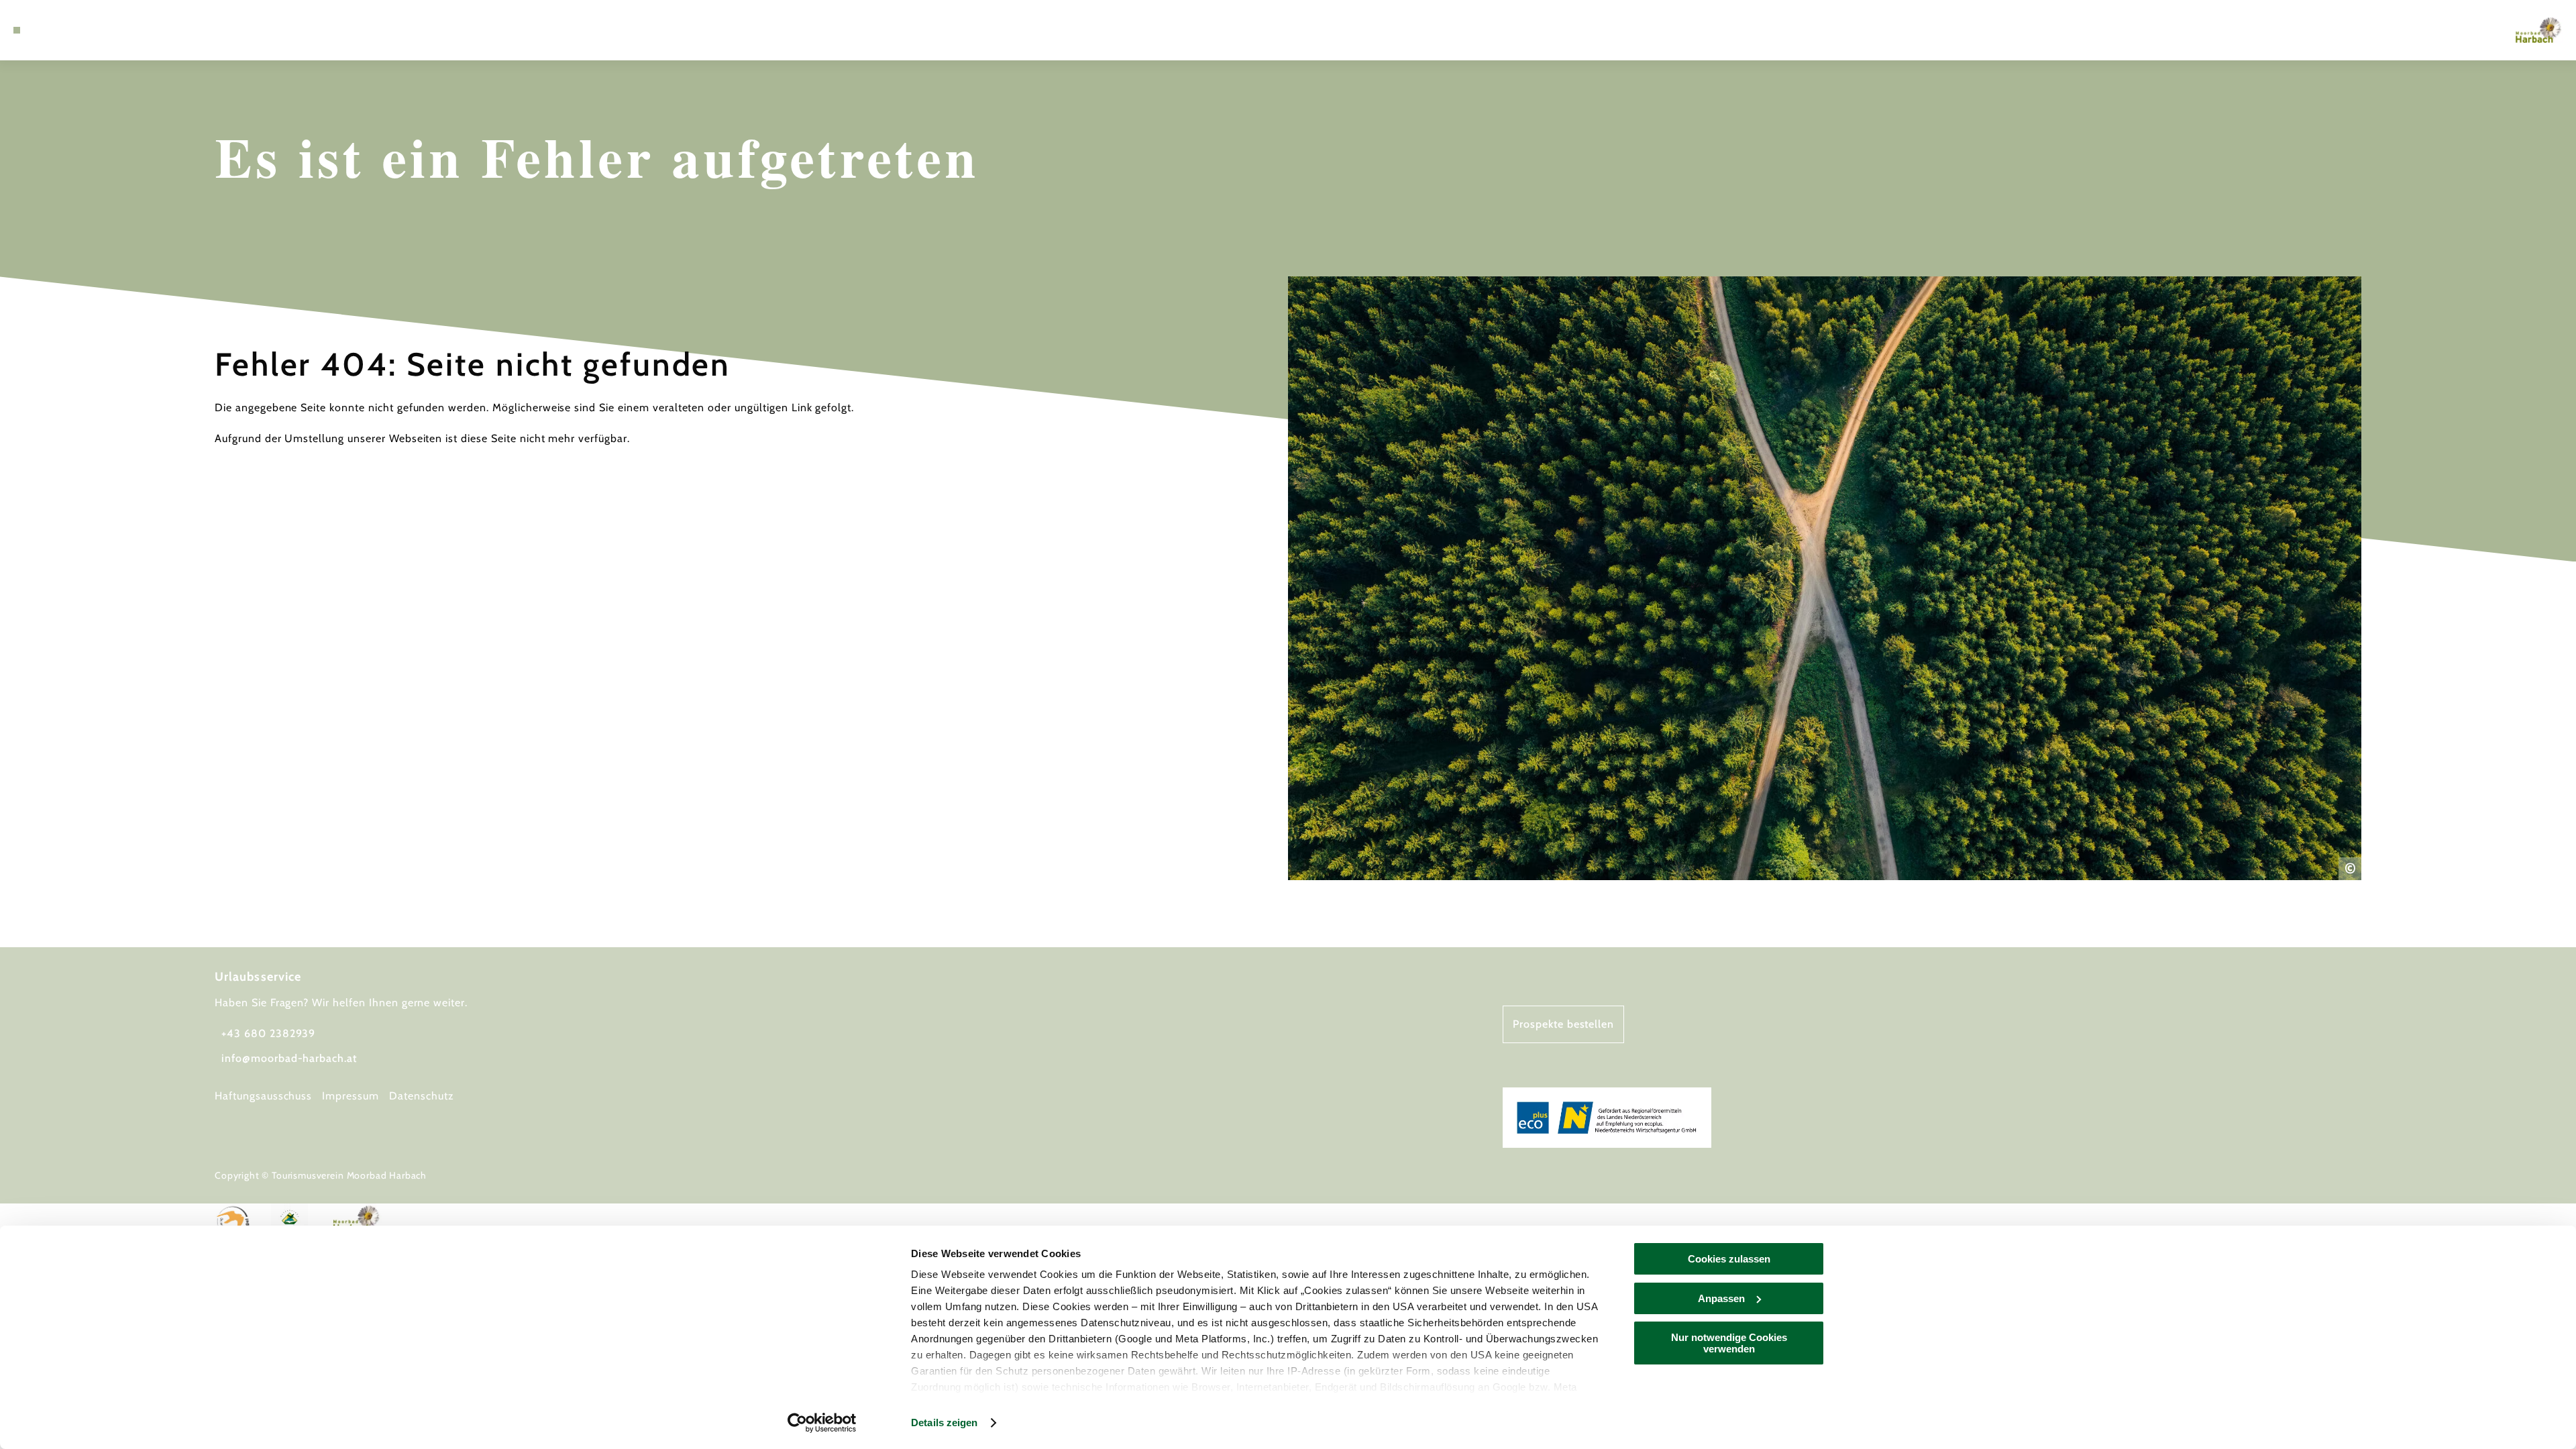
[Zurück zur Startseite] (2538, 30)
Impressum (351, 1096)
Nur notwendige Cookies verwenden (1729, 1343)
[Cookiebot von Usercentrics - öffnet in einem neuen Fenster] (822, 1423)
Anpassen (1721, 1298)
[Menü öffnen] (17, 30)
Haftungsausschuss (263, 1096)
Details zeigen (944, 1423)
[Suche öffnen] (74, 30)
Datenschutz (422, 1096)
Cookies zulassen (1729, 1259)
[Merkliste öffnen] (54, 30)
